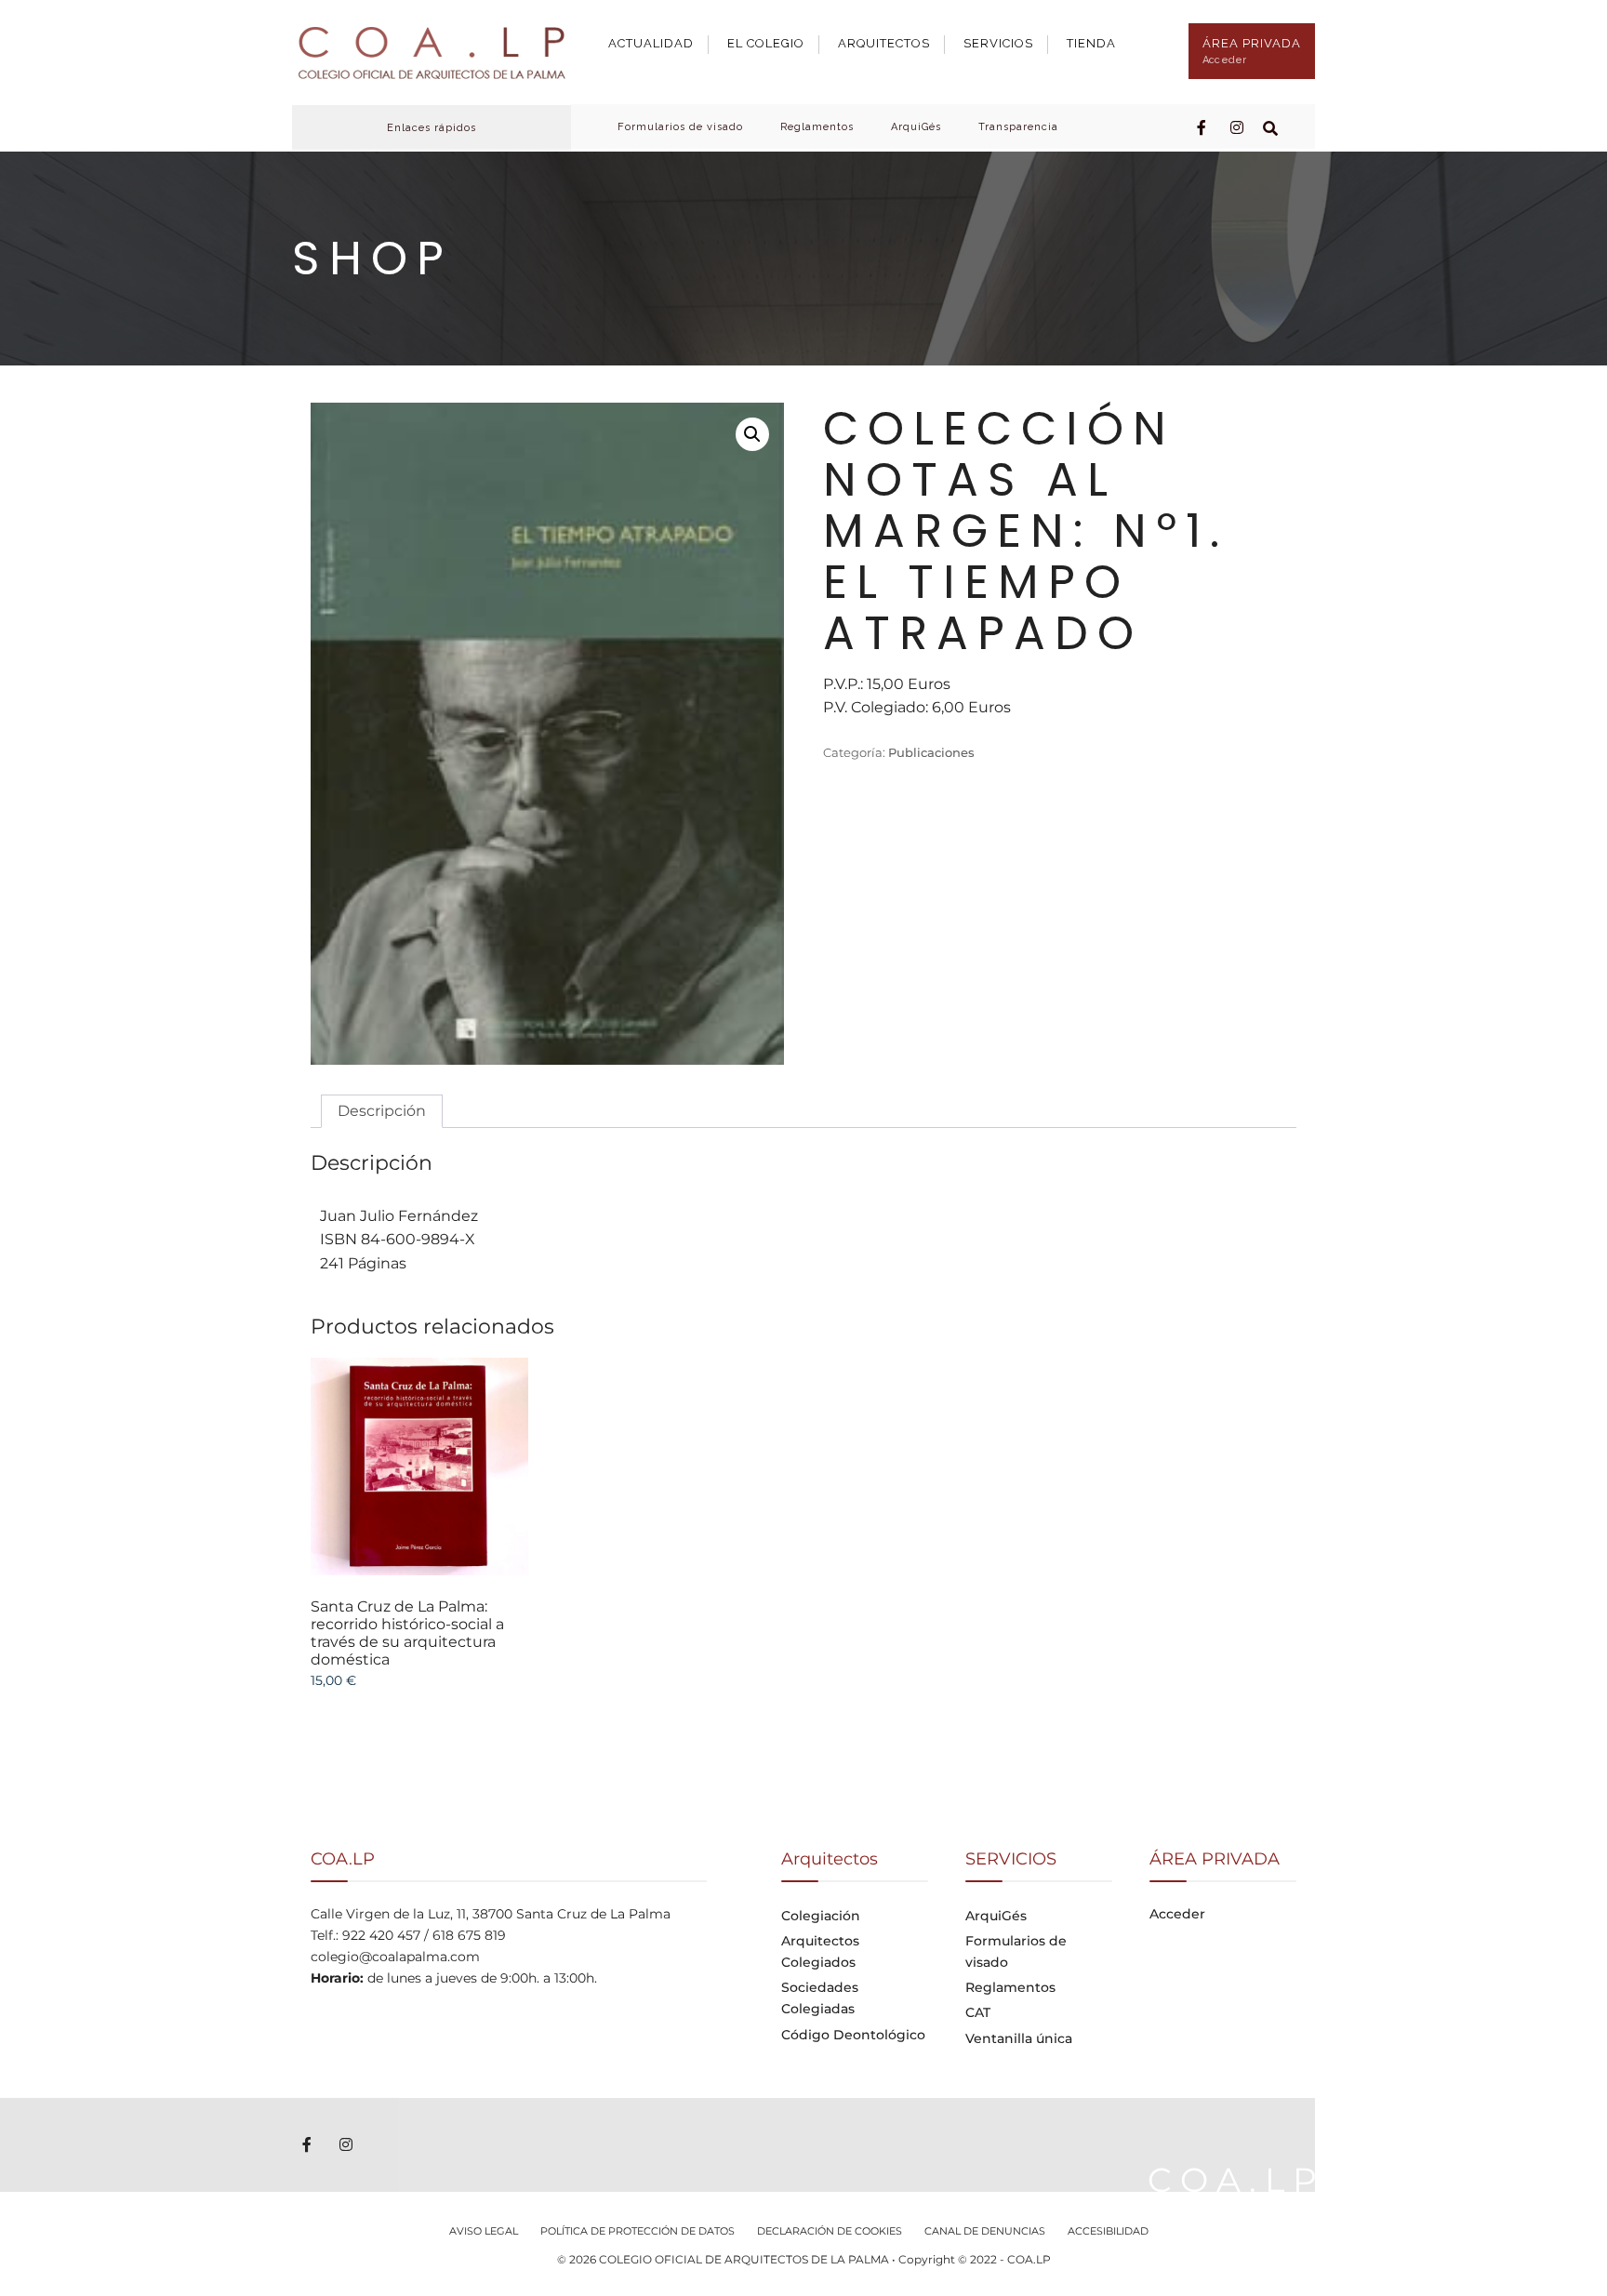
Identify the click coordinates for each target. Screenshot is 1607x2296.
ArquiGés (916, 127)
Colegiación (821, 1916)
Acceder (1177, 1914)
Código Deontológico (853, 2035)
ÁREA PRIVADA (1252, 51)
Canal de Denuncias (985, 2231)
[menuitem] (658, 39)
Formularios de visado (680, 127)
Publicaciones (931, 752)
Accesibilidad (1108, 2231)
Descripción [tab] (382, 1111)
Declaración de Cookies (830, 2231)
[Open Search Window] (1270, 126)
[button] (752, 434)
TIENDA (1091, 43)
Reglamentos (817, 127)
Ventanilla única (1019, 2038)
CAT (978, 2012)
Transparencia (1018, 127)
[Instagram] (1237, 126)
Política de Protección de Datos (637, 2231)
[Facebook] (1203, 126)
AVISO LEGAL (484, 2231)
